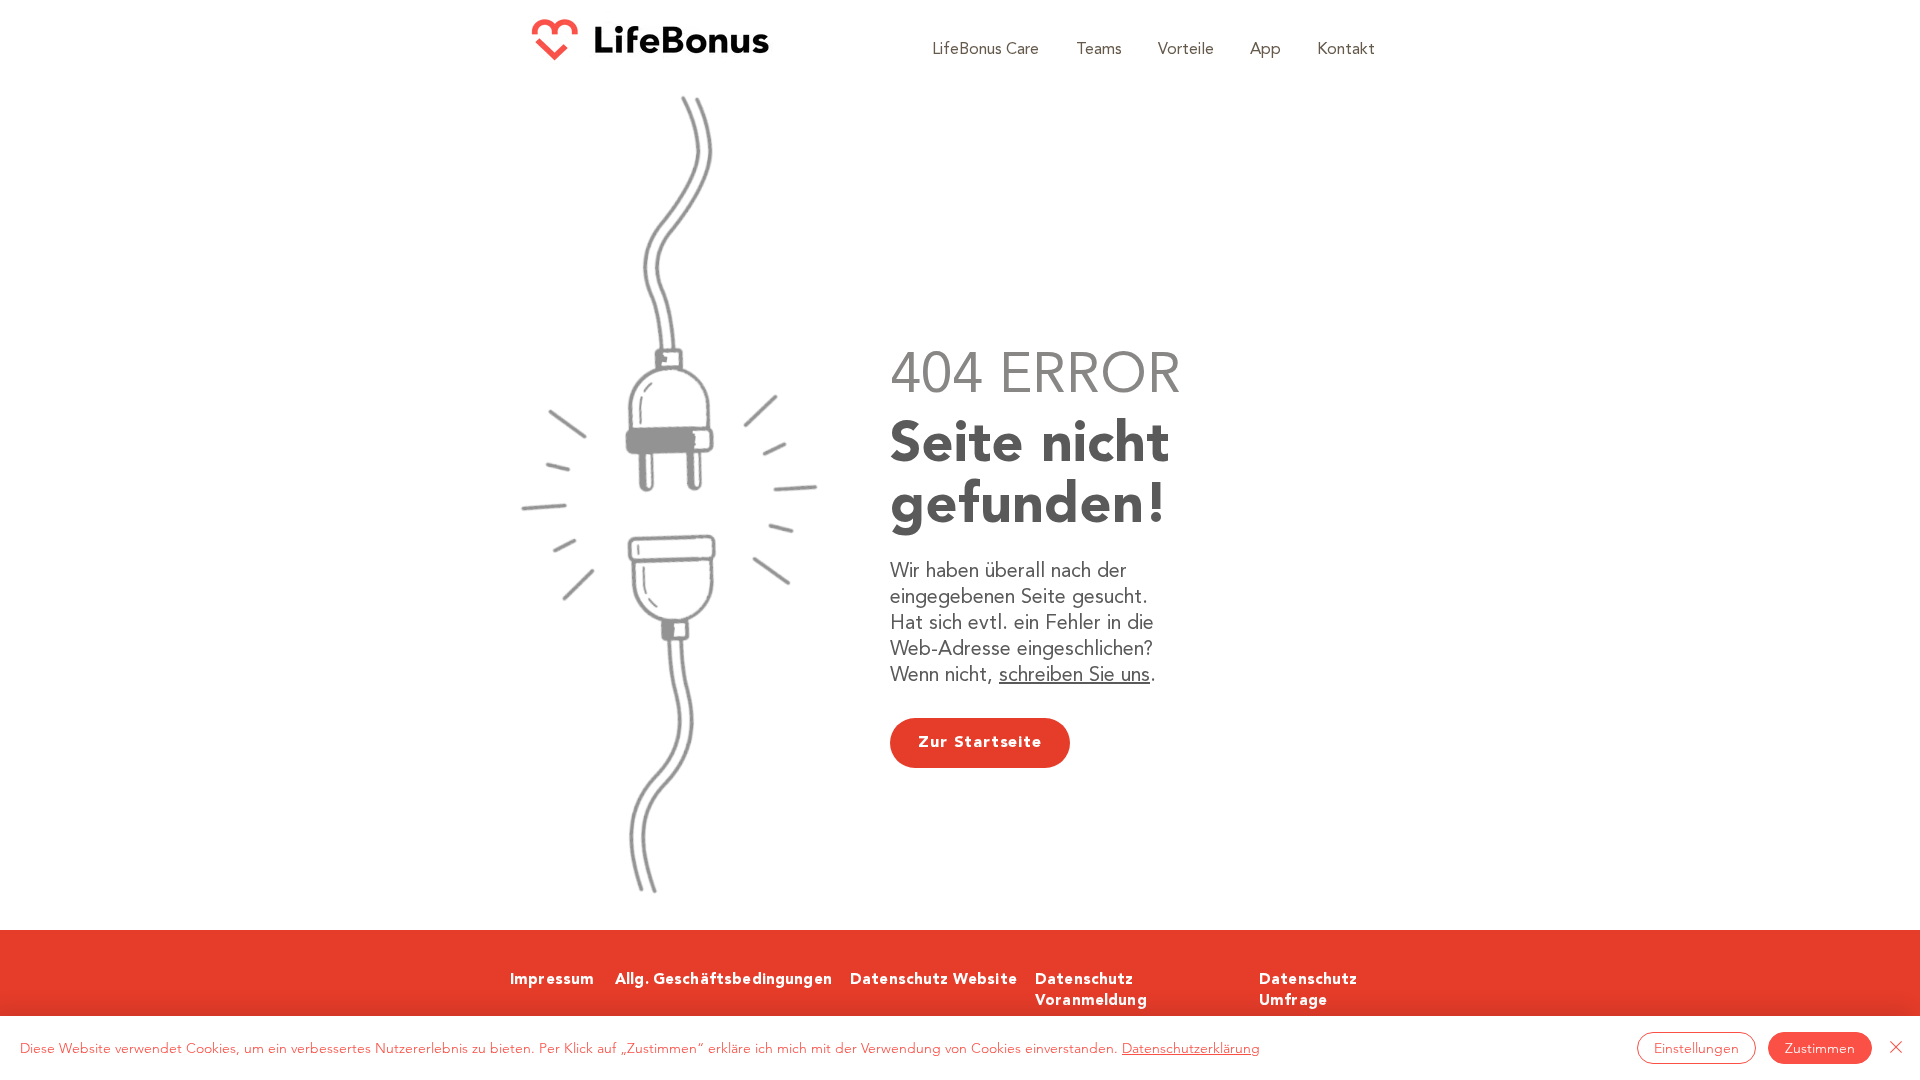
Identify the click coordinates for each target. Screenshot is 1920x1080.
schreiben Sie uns (1074, 676)
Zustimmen (1820, 1048)
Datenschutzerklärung (1191, 1048)
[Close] (1896, 1048)
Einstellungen (1696, 1048)
